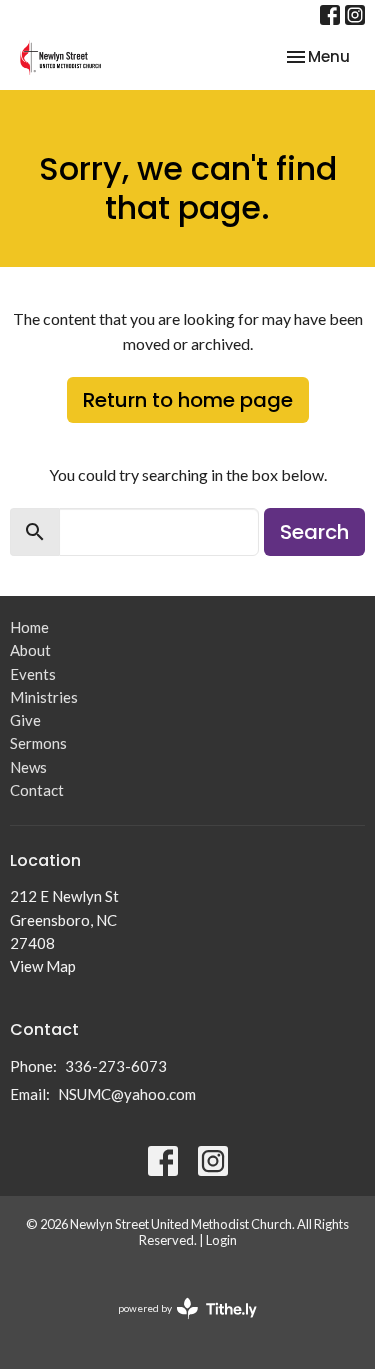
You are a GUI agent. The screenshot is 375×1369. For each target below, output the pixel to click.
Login (221, 1240)
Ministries (44, 697)
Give (25, 720)
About (30, 650)
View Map (43, 966)
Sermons (38, 743)
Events (33, 674)
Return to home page (188, 400)
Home (29, 627)
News (28, 767)
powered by (177, 1325)
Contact (37, 790)
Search (314, 532)
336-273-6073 (116, 1066)
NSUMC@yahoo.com (127, 1094)
